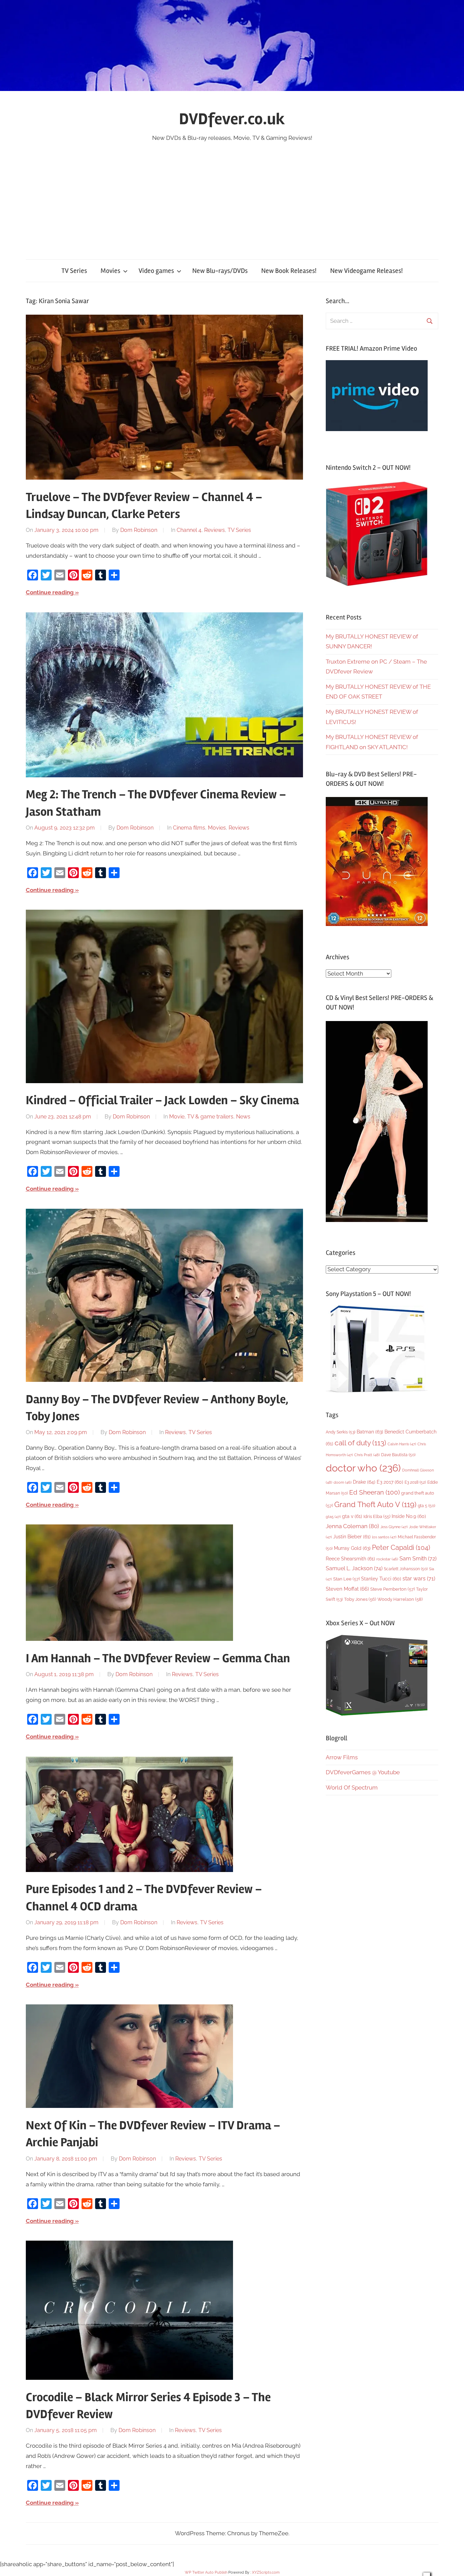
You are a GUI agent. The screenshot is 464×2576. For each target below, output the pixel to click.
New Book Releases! (289, 271)
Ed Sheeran (374, 1492)
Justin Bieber (352, 1537)
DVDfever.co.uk (232, 119)
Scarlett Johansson (406, 1569)
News (243, 1117)
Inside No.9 (409, 1516)
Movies (110, 271)
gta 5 (426, 1506)
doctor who (363, 1468)
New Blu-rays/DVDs (220, 271)
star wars (419, 1579)
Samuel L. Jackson (354, 1568)
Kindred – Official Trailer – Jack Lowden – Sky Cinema (162, 1100)
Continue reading (50, 592)
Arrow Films (342, 1757)
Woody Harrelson (400, 1599)
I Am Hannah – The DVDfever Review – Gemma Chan (158, 1658)
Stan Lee (346, 1579)
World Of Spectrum (352, 1787)
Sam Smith (418, 1559)
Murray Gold (352, 1548)
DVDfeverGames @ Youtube (363, 1772)
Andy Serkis (341, 1432)
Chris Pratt (367, 1455)
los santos (384, 1537)
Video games (156, 271)
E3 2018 (415, 1482)
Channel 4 (189, 530)
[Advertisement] (232, 194)
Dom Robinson (139, 530)
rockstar (387, 1559)
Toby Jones (360, 1599)
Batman (370, 1432)
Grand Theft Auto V (375, 1505)
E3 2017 (390, 1482)
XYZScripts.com (266, 2572)
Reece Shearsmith (350, 1559)
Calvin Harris (402, 1444)
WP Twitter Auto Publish (206, 2572)
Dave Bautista (398, 1455)
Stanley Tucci (381, 1579)
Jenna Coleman (352, 1526)
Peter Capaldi (401, 1548)
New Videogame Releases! (367, 271)
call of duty (360, 1443)
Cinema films (189, 828)
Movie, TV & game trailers (201, 1117)
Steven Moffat (347, 1589)
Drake (364, 1482)
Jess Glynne (394, 1527)
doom (343, 1482)
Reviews (215, 530)
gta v (352, 1516)
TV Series (74, 271)
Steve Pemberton (392, 1589)
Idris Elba (377, 1516)
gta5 (333, 1517)
